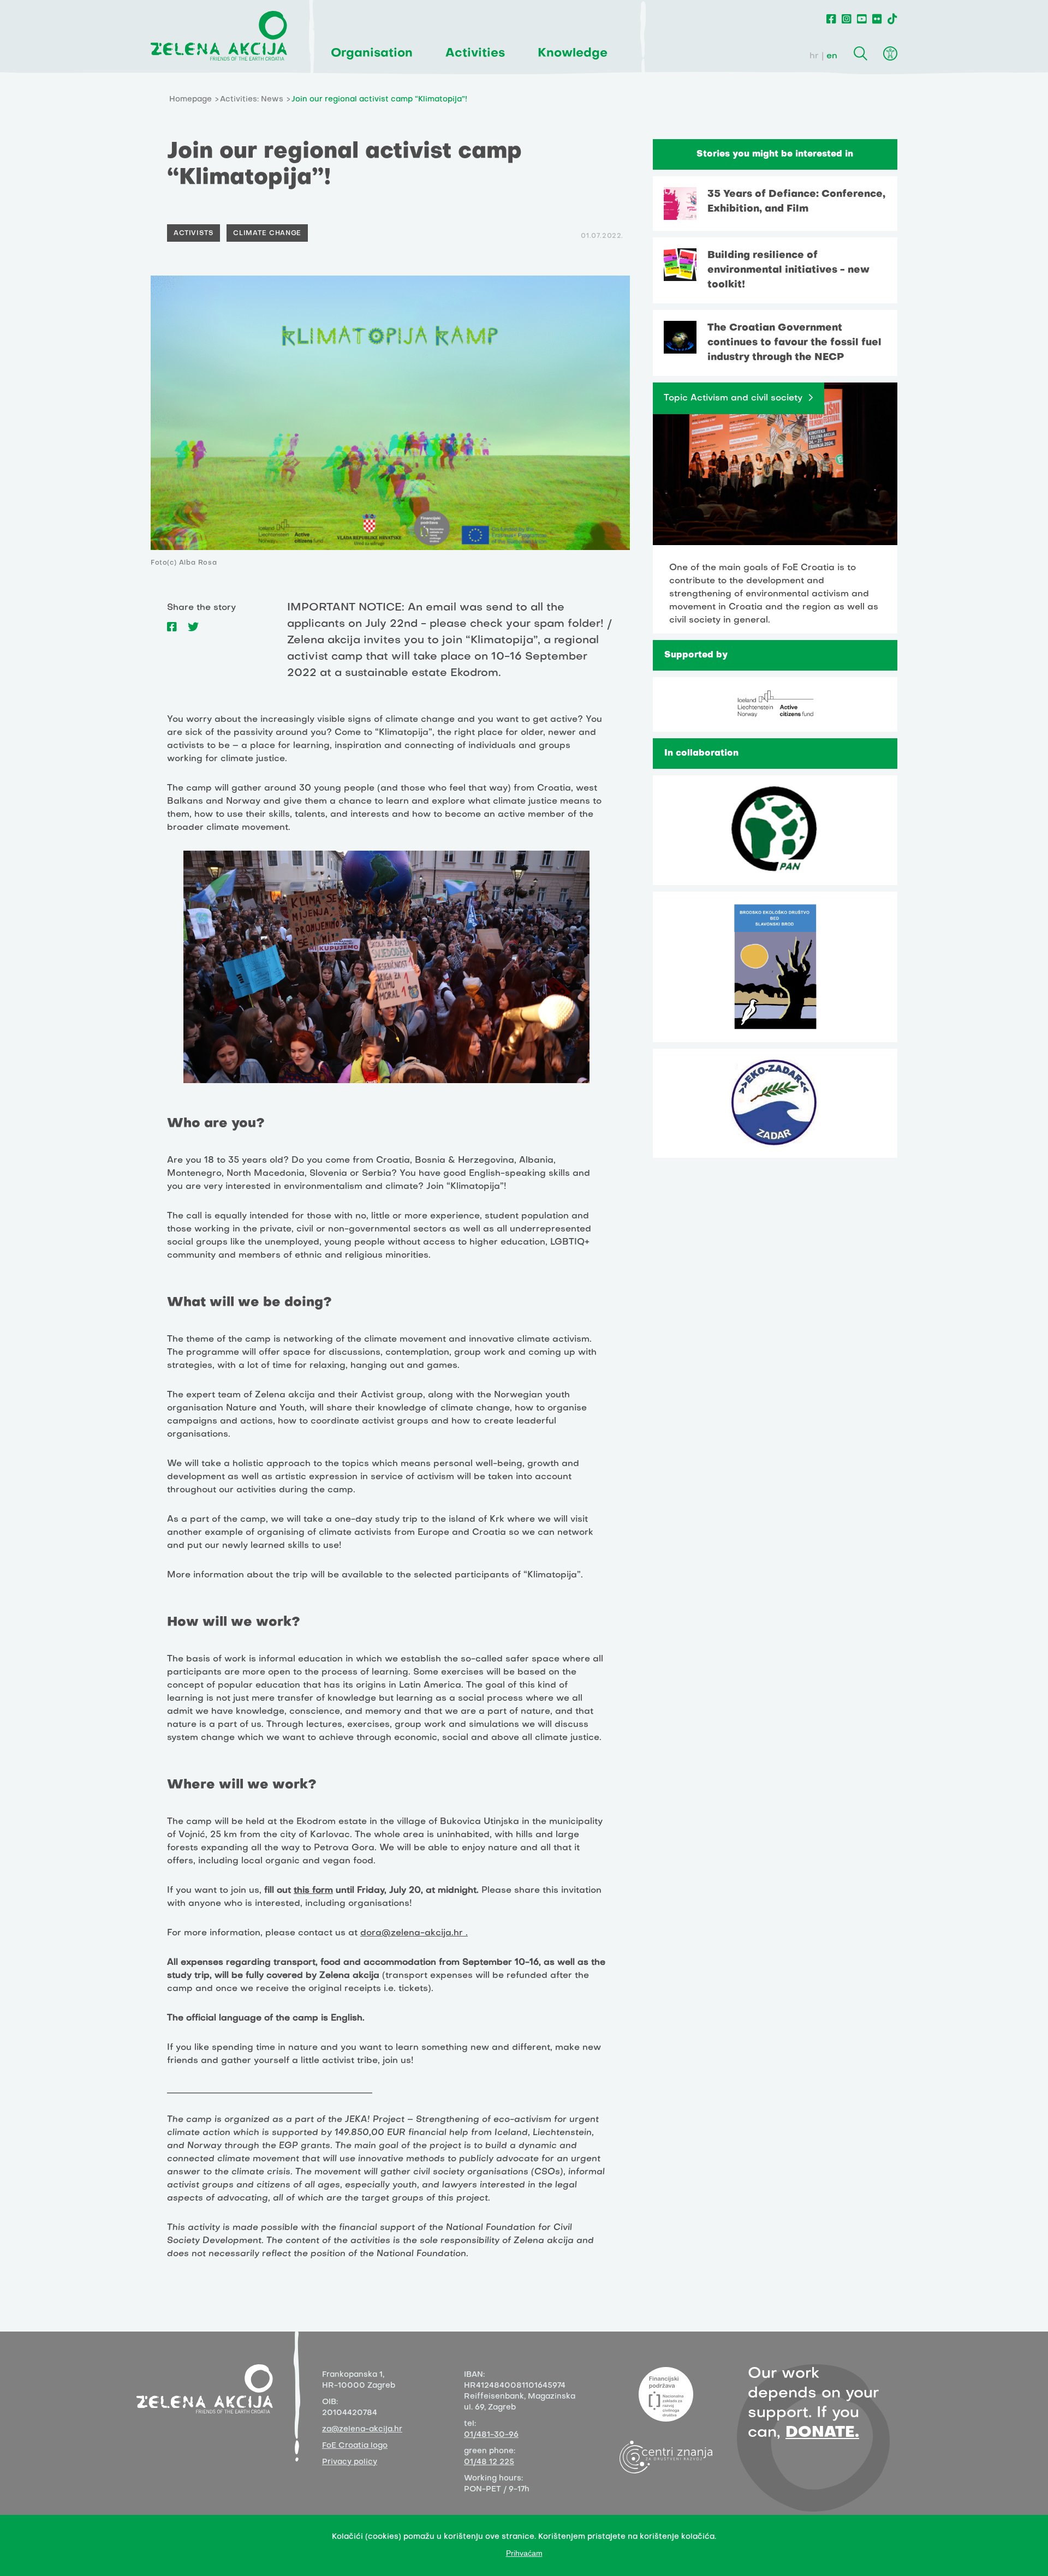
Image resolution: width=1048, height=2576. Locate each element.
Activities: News (252, 100)
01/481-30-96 (491, 2435)
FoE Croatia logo (355, 2446)
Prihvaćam (524, 2553)
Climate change (267, 234)
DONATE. (822, 2433)
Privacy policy (350, 2462)
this (302, 1891)
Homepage (190, 100)
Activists (193, 234)
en (832, 56)
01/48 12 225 (489, 2462)
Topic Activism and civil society (733, 398)
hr (814, 56)
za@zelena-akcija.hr (362, 2429)
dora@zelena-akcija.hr (412, 1933)
